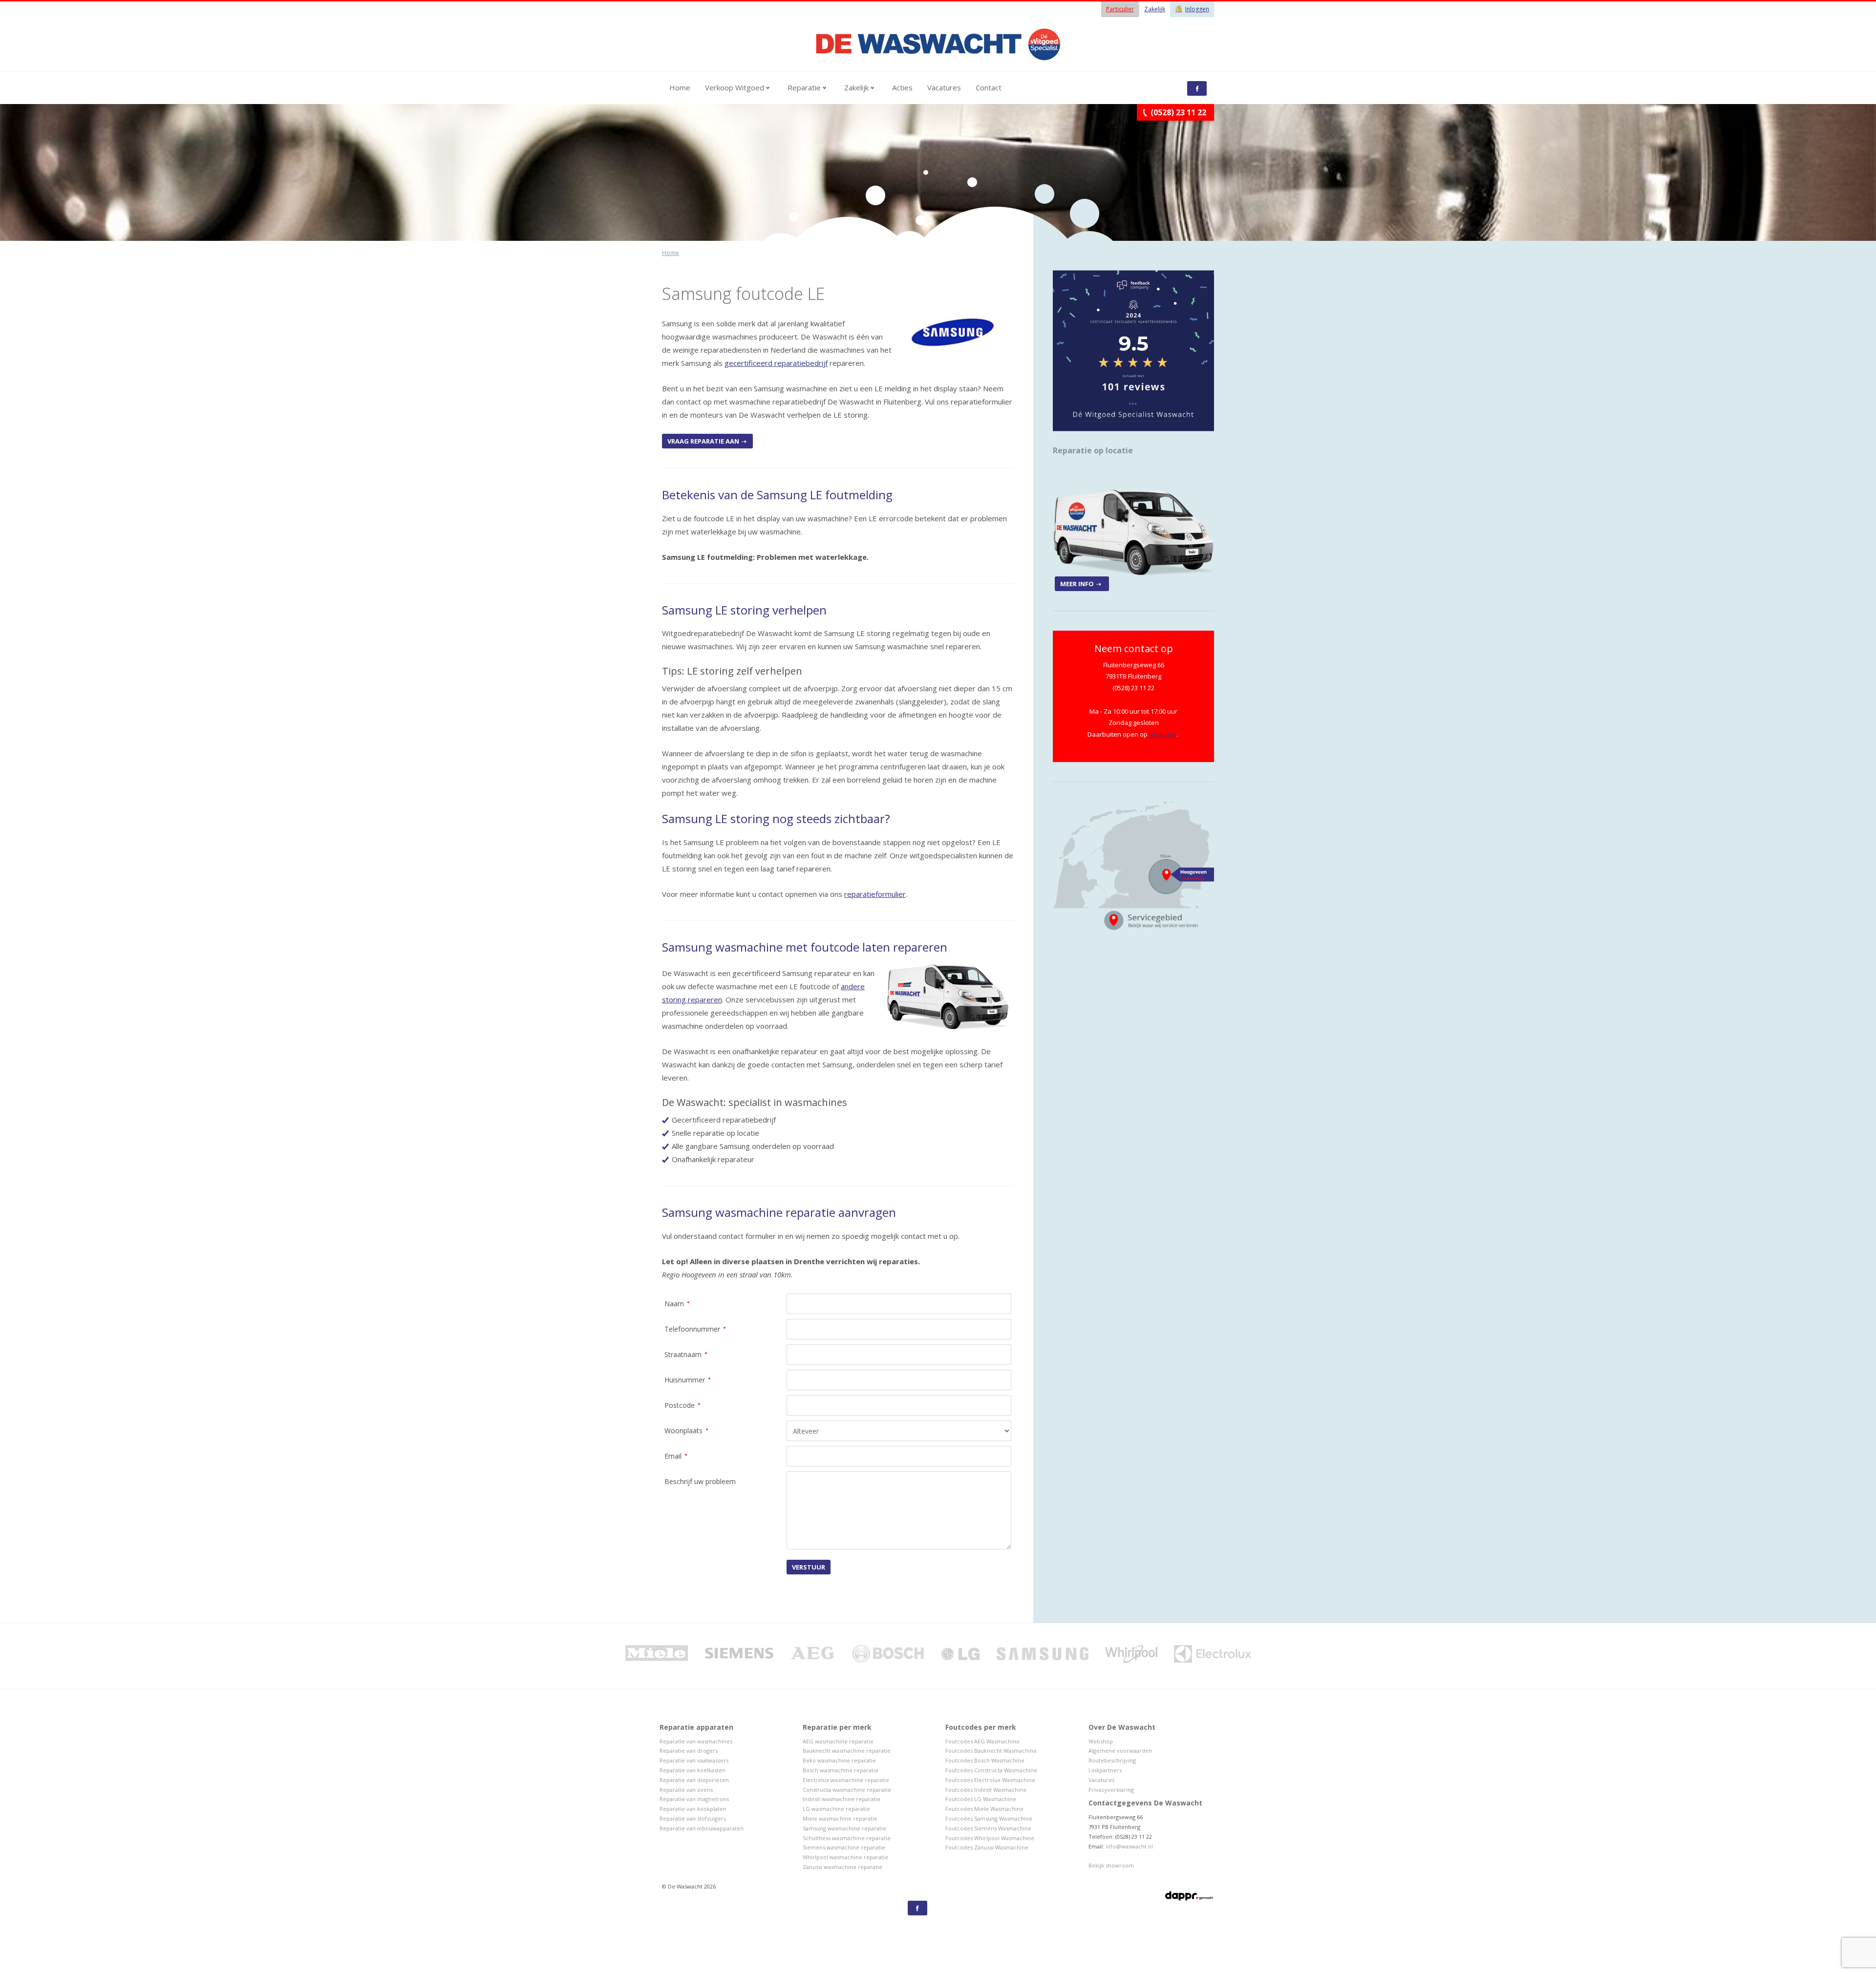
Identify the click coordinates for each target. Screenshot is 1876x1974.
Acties (902, 87)
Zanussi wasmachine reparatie (842, 1867)
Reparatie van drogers (689, 1751)
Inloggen (1197, 9)
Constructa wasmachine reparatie (847, 1790)
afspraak (1163, 734)
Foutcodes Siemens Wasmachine (988, 1828)
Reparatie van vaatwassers (694, 1760)
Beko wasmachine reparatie (839, 1760)
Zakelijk (1155, 9)
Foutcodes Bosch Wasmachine (985, 1760)
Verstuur (809, 1567)
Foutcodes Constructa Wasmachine (991, 1770)
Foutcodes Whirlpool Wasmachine (990, 1838)
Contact (989, 87)
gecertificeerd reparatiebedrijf (776, 363)
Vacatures (944, 87)
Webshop (1101, 1741)
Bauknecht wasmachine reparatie (847, 1751)
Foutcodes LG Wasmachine (981, 1799)
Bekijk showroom (1111, 1865)
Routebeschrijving (1112, 1760)
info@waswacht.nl (1129, 1846)
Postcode (676, 1405)
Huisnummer (681, 1379)
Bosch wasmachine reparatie (841, 1770)
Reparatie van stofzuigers (693, 1818)
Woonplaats (680, 1430)
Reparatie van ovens (686, 1790)
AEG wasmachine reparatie (838, 1741)
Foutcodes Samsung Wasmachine (989, 1818)
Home (680, 87)
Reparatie (805, 87)
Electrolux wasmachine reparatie (846, 1780)
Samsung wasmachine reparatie (844, 1828)
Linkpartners (1105, 1770)
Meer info (1077, 584)
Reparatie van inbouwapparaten (702, 1828)
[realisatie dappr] (1190, 1897)
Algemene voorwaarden (1120, 1751)
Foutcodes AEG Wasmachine (982, 1741)
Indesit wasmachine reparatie (842, 1799)
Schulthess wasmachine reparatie (847, 1838)
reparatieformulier (875, 894)
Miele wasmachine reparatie (840, 1818)
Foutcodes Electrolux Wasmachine (990, 1780)
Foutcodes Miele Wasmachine (984, 1809)
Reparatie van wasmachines (696, 1741)
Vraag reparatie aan (703, 441)
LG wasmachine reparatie (836, 1809)
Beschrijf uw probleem (700, 1481)
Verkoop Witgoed (735, 87)
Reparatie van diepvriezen (694, 1780)
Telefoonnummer (688, 1328)
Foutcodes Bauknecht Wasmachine (991, 1751)
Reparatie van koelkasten (693, 1770)
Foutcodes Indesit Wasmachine (986, 1790)
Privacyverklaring (1111, 1790)
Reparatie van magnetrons (694, 1799)
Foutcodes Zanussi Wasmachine (987, 1847)
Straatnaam (679, 1354)
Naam (670, 1303)
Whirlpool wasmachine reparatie (845, 1857)
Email (669, 1455)
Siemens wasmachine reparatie (844, 1847)
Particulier (1120, 9)
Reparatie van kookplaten (693, 1809)
